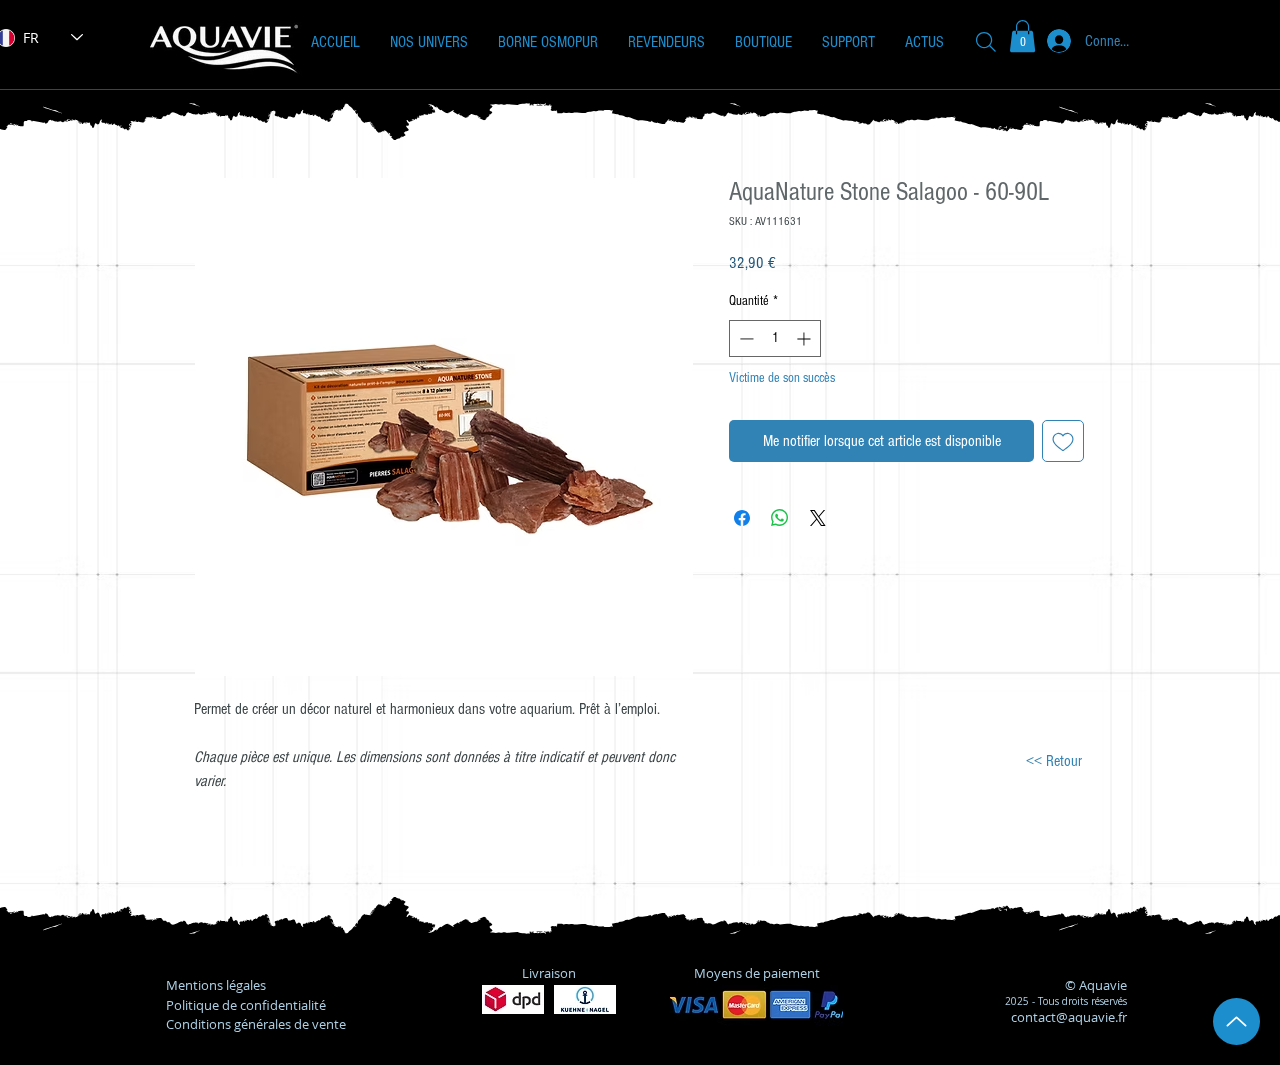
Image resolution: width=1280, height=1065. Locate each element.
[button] (429, 42)
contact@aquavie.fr (1069, 1017)
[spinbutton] (775, 338)
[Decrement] (744, 338)
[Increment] (805, 338)
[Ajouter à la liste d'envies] (1063, 441)
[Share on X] (818, 518)
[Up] (1236, 1021)
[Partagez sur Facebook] (742, 518)
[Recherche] (986, 41)
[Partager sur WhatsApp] (780, 518)
